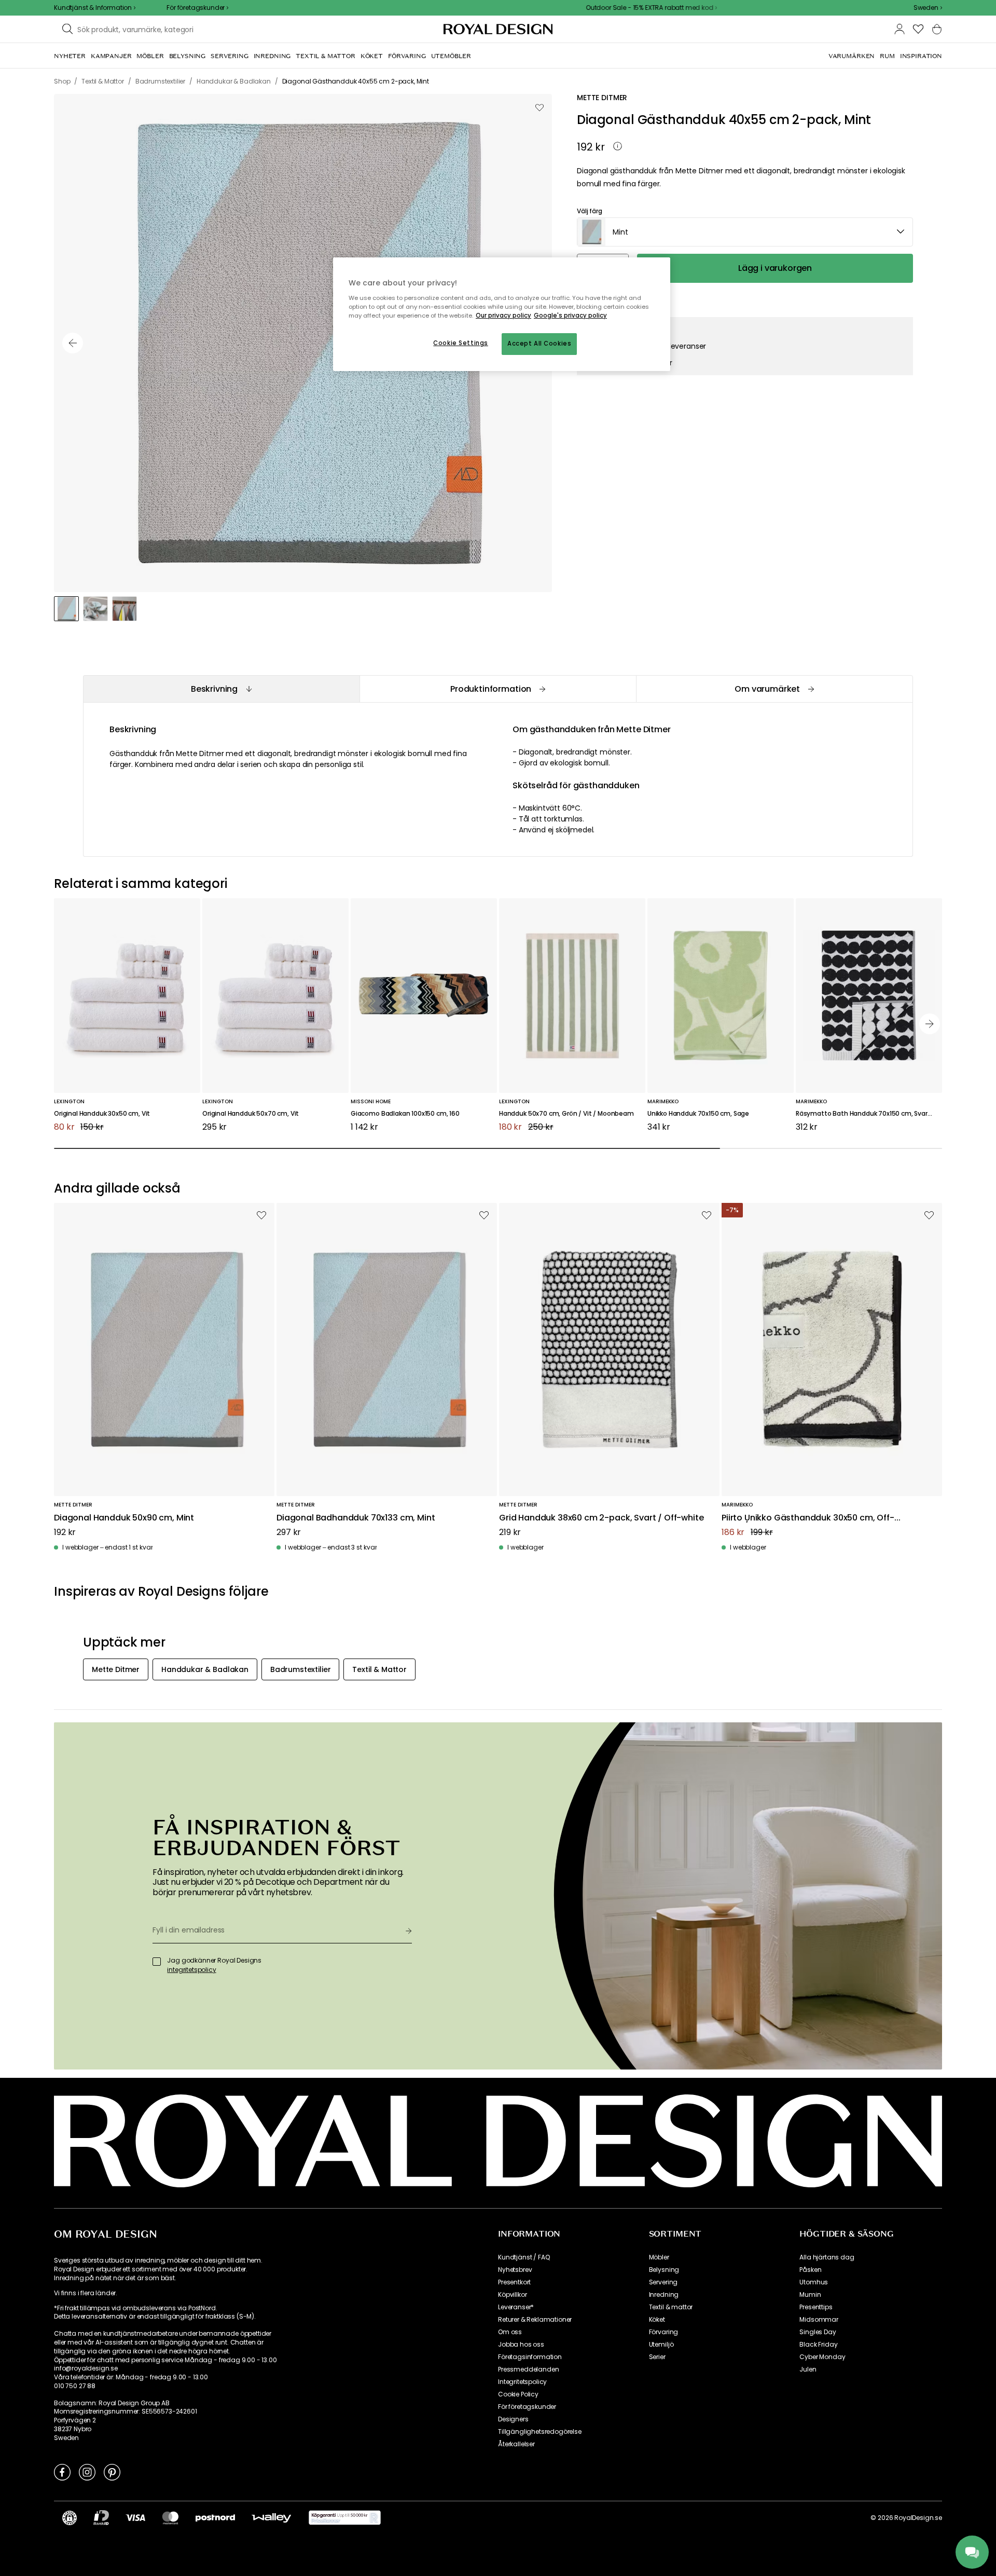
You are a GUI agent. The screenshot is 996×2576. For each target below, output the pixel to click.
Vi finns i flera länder (85, 2293)
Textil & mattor (671, 2307)
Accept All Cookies (539, 344)
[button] (928, 8)
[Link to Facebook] (62, 2472)
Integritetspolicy (522, 2382)
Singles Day (818, 2332)
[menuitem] (70, 56)
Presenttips (816, 2307)
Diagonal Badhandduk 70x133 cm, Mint (356, 1518)
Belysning (664, 2270)
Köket (657, 2320)
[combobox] (928, 8)
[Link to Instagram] (87, 2472)
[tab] (221, 689)
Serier (657, 2357)
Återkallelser (516, 2444)
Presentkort (514, 2282)
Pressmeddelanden (528, 2369)
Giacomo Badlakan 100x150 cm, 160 (405, 1114)
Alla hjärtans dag (827, 2257)
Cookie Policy (518, 2394)
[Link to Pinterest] (112, 2472)
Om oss (510, 2332)
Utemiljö (661, 2345)
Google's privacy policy (570, 316)
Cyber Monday (822, 2357)
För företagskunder (527, 2407)
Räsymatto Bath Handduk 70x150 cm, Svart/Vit (869, 1114)
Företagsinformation (530, 2357)
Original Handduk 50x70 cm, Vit (251, 1114)
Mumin (810, 2295)
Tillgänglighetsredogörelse (540, 2432)
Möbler (659, 2257)
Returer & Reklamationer (535, 2320)
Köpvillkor (512, 2295)
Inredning (664, 2295)
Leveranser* (516, 2307)
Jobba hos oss (521, 2345)
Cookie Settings (461, 343)
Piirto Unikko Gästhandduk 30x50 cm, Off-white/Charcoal (808, 1518)
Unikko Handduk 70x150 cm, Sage (698, 1114)
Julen (808, 2369)
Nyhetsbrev (515, 2270)
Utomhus (814, 2282)
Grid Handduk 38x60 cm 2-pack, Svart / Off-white (601, 1518)
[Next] (930, 1024)
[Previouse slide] (73, 343)
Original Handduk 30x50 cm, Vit (102, 1114)
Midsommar (819, 2320)
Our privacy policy (503, 316)
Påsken (810, 2270)
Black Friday (818, 2345)
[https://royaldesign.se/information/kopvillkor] (345, 2518)
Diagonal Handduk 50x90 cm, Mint (124, 1518)
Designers (513, 2419)
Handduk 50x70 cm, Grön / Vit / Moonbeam (566, 1114)
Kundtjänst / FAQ (524, 2257)
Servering (663, 2282)
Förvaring (664, 2332)
